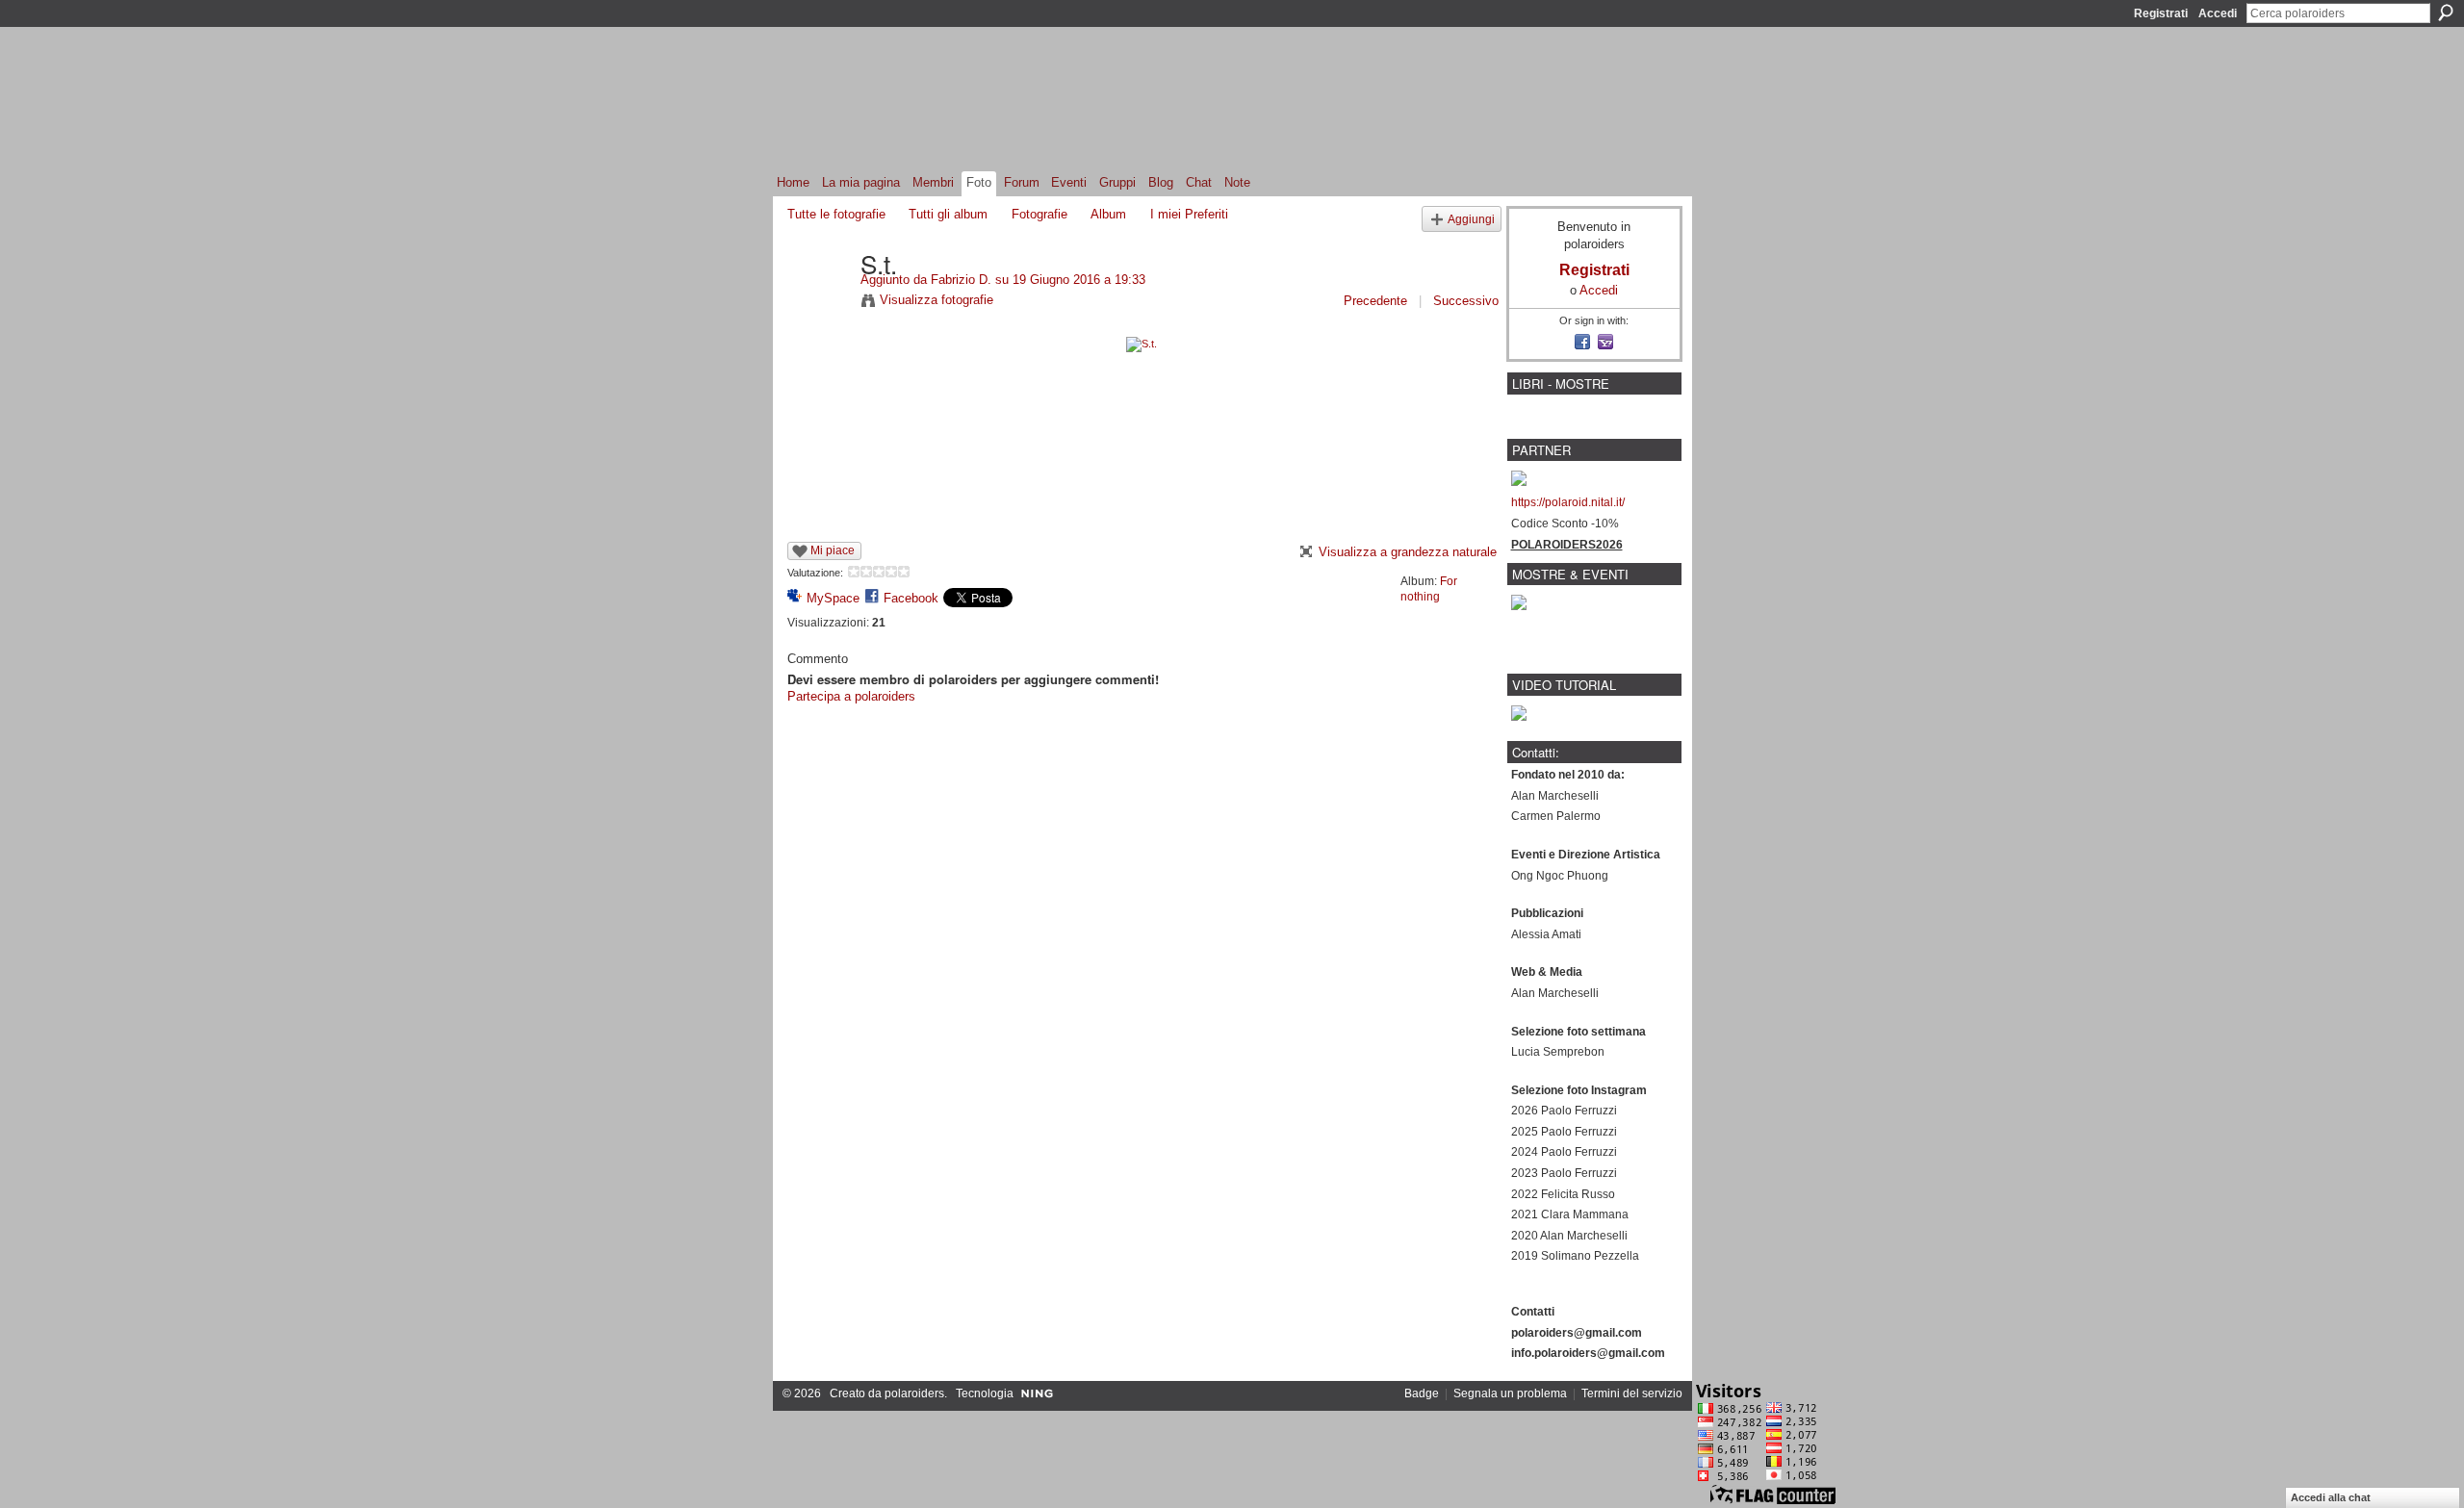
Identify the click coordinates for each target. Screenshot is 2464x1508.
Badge (1422, 1393)
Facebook (911, 598)
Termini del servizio (1632, 1393)
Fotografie (1039, 214)
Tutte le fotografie (836, 214)
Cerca (2446, 13)
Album (1108, 214)
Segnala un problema (1510, 1393)
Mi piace (833, 550)
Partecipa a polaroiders (851, 696)
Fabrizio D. (961, 280)
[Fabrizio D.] (818, 303)
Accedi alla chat (2331, 1497)
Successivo (1466, 301)
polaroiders (914, 1393)
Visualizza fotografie (937, 300)
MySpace (833, 598)
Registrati (2161, 13)
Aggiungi (1471, 219)
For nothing (1429, 589)
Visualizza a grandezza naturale (1408, 552)
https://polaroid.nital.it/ (1568, 502)
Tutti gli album (948, 214)
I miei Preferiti (1189, 214)
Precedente (1375, 301)
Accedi (2218, 13)
